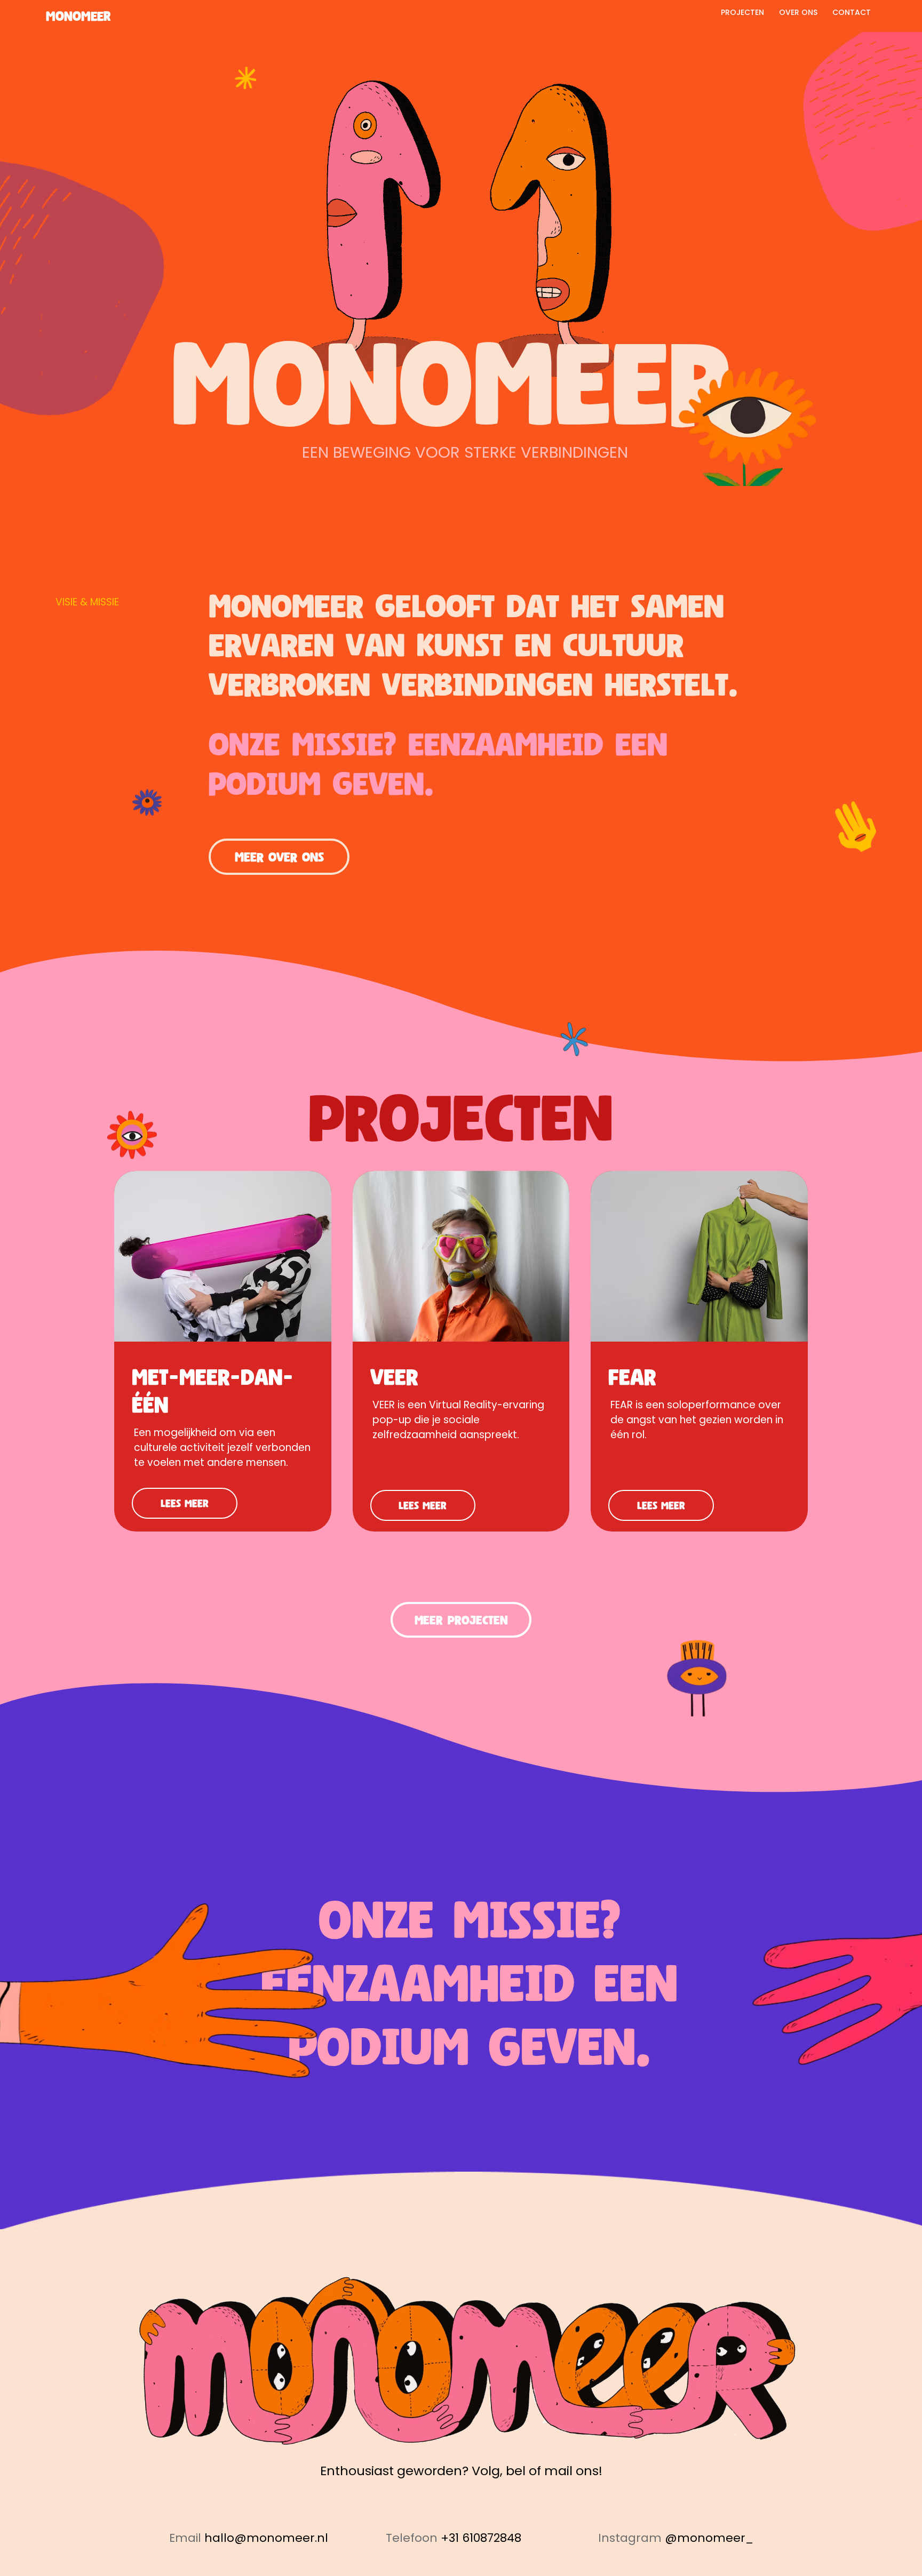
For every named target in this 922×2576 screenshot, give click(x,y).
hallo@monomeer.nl (266, 2538)
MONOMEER (78, 16)
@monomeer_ (709, 2538)
